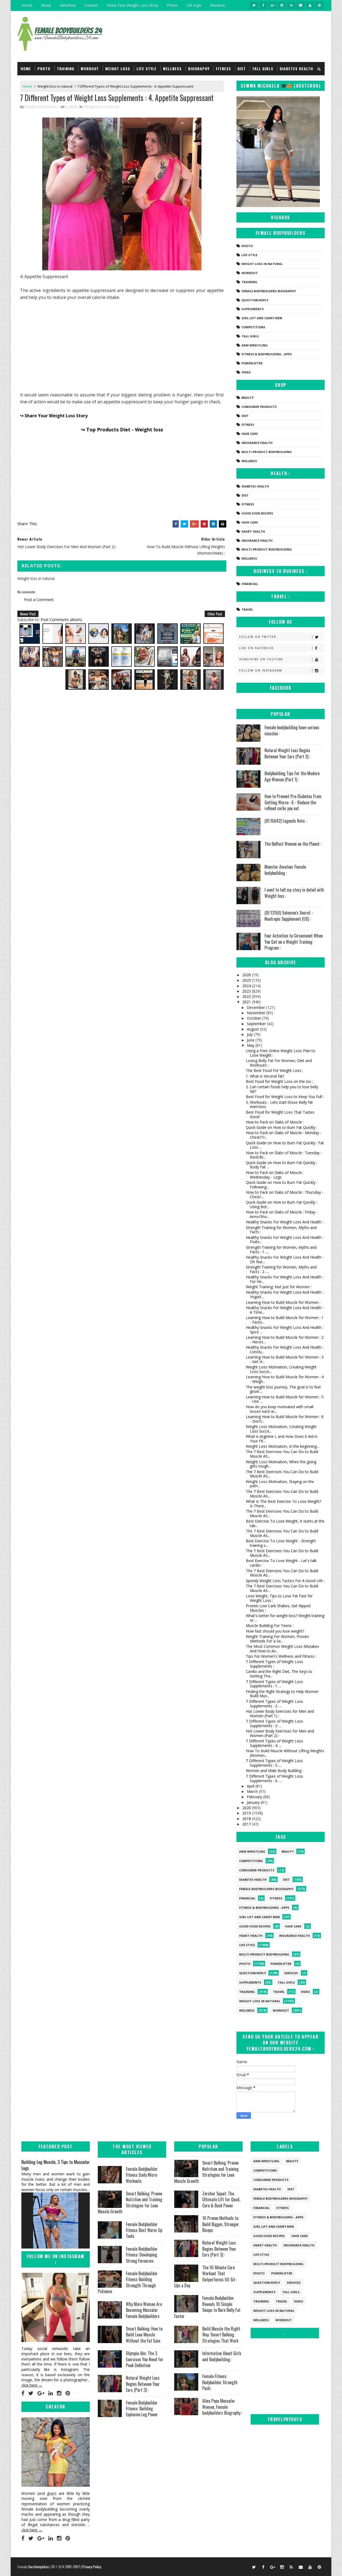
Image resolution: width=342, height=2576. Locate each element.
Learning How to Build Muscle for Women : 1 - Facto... (285, 1320)
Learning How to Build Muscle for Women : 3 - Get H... (285, 1359)
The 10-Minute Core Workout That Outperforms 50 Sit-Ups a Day (205, 2276)
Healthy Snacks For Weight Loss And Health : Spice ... (285, 1330)
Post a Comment (39, 600)
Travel (247, 609)
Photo (172, 5)
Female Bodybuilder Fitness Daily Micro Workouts (142, 2175)
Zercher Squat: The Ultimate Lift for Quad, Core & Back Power (221, 2200)
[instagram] (282, 5)
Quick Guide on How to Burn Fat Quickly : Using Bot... (281, 1204)
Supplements (253, 309)
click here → (32, 2385)
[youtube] (310, 5)
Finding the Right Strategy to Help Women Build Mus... (282, 1694)
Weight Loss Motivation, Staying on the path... (280, 1484)
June (251, 1040)
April (251, 1786)
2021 (247, 1002)
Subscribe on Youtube (261, 659)
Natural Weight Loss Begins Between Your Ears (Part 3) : (287, 753)
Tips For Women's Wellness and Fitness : (281, 1656)
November (257, 1013)
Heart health (253, 531)
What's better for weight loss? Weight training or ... (285, 1618)
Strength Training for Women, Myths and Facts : (281, 1230)
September (257, 1024)
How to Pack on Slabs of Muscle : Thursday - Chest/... (285, 1195)
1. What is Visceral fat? (265, 1076)
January (254, 1802)
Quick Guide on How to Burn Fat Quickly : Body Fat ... (281, 1165)
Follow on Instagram (261, 670)
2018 (247, 1819)
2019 (247, 1813)
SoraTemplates (38, 2567)
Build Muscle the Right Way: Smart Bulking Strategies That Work (221, 2335)
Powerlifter (252, 363)
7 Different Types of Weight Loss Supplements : (274, 1664)
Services (291, 1973)
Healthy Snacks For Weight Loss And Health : (285, 1222)
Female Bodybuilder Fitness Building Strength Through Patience (128, 2282)
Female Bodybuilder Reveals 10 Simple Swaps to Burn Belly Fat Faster (207, 2307)
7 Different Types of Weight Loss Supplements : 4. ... (274, 1743)
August (253, 1029)
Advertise (68, 5)
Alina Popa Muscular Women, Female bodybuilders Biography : (222, 2407)
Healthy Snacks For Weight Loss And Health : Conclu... (285, 1349)
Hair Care (250, 434)
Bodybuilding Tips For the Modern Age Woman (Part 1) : (292, 776)
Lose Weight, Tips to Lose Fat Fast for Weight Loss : (279, 1598)
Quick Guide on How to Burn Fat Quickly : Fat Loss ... (285, 1145)
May (251, 1045)
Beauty (248, 398)
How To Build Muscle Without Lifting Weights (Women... (285, 1753)
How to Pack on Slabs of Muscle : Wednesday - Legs (275, 1175)
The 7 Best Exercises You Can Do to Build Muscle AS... (282, 1454)
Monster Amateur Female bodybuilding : (285, 870)
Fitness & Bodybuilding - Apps (267, 354)
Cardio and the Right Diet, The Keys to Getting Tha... (279, 1674)
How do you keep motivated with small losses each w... (280, 1409)
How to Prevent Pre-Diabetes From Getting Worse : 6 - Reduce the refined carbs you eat (293, 802)
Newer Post (28, 614)
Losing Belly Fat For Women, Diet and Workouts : (279, 1063)
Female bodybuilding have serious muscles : (292, 730)
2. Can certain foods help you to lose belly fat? (282, 1089)
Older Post (215, 614)
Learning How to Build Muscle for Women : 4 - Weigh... (285, 1379)
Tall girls (263, 69)
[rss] (291, 5)
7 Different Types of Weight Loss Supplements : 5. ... (274, 1763)
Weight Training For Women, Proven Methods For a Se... (277, 1639)
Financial (250, 584)
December (256, 1007)
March (253, 1791)
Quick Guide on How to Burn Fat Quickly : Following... (281, 1185)
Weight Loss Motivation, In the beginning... (282, 1446)
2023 (247, 991)
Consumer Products (259, 407)
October (254, 1018)
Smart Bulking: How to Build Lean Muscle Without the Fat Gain (144, 2335)
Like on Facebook (256, 648)
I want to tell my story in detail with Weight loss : (294, 893)
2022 (247, 996)
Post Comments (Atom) (61, 620)
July (250, 1034)
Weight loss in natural (55, 86)
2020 (247, 1808)
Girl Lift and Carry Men (262, 318)
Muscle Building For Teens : (270, 1625)
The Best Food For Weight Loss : (274, 1070)
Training (66, 69)
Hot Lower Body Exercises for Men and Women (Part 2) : (280, 1733)
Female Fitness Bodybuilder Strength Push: (220, 2382)
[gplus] (273, 5)
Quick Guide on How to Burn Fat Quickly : (281, 1127)
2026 (247, 975)
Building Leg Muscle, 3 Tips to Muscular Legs (56, 2165)
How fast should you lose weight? (275, 1631)
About (46, 5)
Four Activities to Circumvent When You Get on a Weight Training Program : (294, 942)
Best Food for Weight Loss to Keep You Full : (285, 1097)
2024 (247, 986)
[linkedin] (51, 2393)
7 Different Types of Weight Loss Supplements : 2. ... (274, 1704)
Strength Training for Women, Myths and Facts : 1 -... (281, 1250)
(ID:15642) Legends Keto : (285, 821)
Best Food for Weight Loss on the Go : (279, 1081)
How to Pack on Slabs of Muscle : (275, 1122)
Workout (217, 5)
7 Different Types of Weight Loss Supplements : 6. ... (274, 1778)
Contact (91, 5)
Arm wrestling (255, 345)
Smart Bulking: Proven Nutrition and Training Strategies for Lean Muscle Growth (130, 2202)
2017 (247, 1824)
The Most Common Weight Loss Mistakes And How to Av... (282, 1649)
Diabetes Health (296, 69)
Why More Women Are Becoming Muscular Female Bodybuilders (144, 2310)
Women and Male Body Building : (275, 1771)
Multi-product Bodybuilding (267, 452)
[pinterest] (319, 5)
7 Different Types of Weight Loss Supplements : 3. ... (274, 1723)
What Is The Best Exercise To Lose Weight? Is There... (283, 1504)
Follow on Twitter (258, 637)
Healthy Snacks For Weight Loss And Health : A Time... (285, 1310)
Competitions (253, 327)
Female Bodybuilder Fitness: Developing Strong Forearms (142, 2255)
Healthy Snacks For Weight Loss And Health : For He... (285, 1279)
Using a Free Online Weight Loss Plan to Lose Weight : (281, 1053)
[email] (301, 5)
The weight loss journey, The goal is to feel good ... (283, 1389)
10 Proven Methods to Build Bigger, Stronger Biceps (221, 2224)
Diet (242, 69)
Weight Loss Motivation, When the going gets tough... (281, 1464)
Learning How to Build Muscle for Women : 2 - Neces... (285, 1340)
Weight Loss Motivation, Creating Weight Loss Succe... (281, 1369)
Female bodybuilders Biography (269, 291)
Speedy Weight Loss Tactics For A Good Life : (285, 1581)
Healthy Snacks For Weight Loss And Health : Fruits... (285, 1240)
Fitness (224, 69)
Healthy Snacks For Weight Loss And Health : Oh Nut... (285, 1259)
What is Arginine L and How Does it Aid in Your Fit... (282, 1439)
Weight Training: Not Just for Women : (279, 1287)
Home (27, 5)
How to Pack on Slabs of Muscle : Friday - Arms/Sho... (282, 1214)
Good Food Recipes (257, 513)
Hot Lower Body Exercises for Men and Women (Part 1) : (280, 1714)
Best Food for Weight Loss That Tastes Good (280, 1114)
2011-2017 (73, 2567)
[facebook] (263, 5)
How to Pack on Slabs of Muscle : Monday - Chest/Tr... (284, 1135)
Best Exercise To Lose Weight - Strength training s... (281, 1543)
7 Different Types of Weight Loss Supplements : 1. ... (274, 1684)
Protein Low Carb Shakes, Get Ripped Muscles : (278, 1608)
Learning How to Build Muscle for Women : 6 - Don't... (285, 1419)
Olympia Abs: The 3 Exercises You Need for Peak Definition (145, 2359)
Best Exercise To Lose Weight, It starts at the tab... (285, 1523)
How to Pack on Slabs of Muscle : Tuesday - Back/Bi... (284, 1155)
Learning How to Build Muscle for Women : (283, 1302)
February (255, 1797)
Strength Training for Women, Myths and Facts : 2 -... (281, 1269)
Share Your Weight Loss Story (132, 5)
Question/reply (255, 300)
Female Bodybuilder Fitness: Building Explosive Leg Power (142, 2409)
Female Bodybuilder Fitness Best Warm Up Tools (144, 2230)
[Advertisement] (122, 345)
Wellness (172, 69)
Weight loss (118, 69)
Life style (194, 5)
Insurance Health (257, 443)
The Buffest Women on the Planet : (293, 844)
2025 (247, 980)
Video (246, 372)
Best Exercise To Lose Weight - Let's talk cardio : (281, 1563)
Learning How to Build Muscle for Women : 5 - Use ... (285, 1399)
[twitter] (254, 5)
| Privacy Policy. (91, 2567)
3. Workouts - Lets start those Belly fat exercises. (279, 1104)
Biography (199, 69)
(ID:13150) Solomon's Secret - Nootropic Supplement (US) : (289, 916)
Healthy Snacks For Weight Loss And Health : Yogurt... (285, 1294)
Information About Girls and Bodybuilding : (222, 2356)
